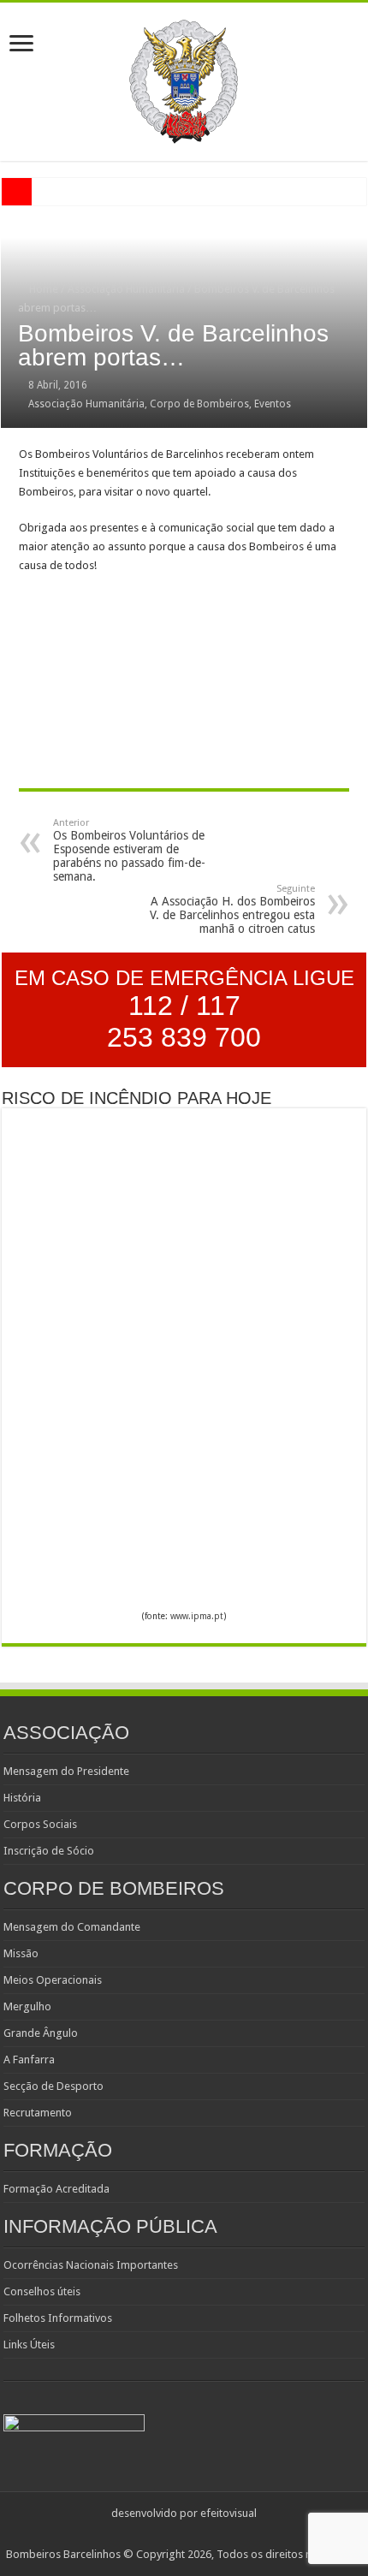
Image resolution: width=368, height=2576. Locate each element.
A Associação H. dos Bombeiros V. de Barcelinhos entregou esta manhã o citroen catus (232, 909)
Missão (21, 1953)
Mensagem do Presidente (66, 1771)
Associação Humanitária (126, 289)
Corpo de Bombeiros (199, 404)
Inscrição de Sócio (49, 1851)
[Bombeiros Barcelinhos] (184, 79)
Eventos (273, 404)
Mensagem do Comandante (72, 1927)
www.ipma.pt (197, 1616)
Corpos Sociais (40, 1824)
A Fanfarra (29, 2060)
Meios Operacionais (53, 1980)
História (22, 1798)
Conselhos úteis (42, 2291)
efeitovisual (229, 2513)
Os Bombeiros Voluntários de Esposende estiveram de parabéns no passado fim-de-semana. (129, 850)
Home (42, 289)
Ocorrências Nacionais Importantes (91, 2265)
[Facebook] (192, 2534)
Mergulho (27, 2006)
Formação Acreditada (56, 2189)
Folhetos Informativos (58, 2318)
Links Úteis (29, 2345)
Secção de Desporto (53, 2086)
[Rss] (176, 2534)
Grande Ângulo (41, 2033)
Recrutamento (38, 2113)
